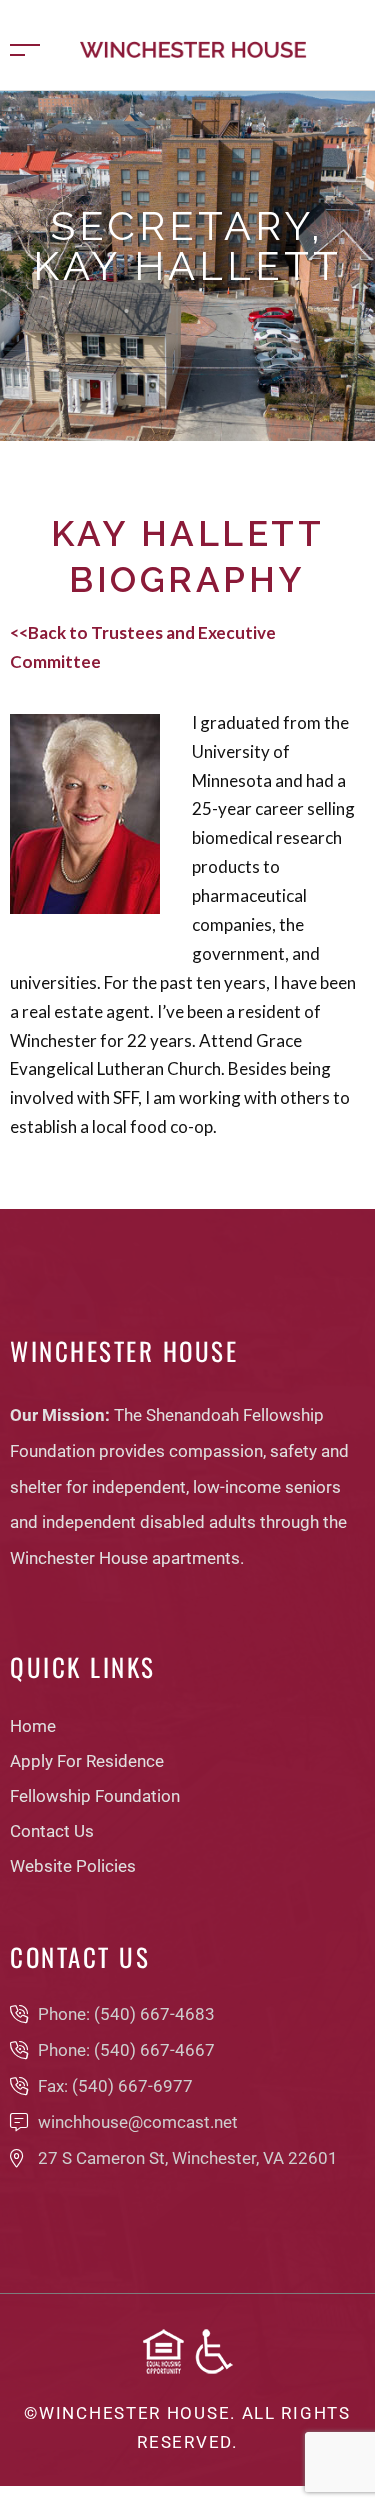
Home (92, 310)
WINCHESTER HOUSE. (137, 2413)
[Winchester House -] (193, 47)
